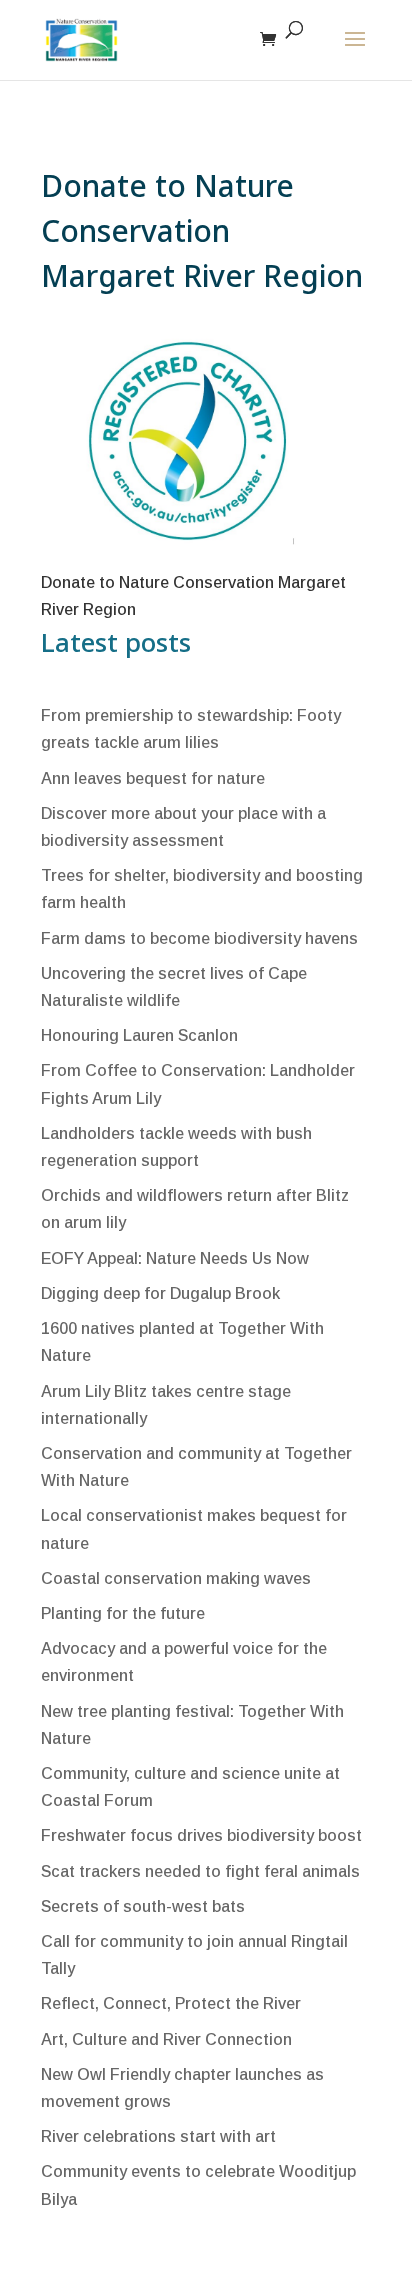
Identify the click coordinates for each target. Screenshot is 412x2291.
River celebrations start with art (158, 2136)
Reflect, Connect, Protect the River (171, 2003)
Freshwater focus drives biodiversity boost (201, 1835)
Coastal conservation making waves (176, 1578)
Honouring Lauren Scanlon (139, 1035)
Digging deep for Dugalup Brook (160, 1293)
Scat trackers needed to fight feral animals (200, 1871)
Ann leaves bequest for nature (153, 778)
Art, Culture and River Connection (166, 2039)
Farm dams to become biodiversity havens (199, 938)
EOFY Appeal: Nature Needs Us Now (175, 1258)
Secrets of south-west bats (143, 1906)
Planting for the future (123, 1613)
